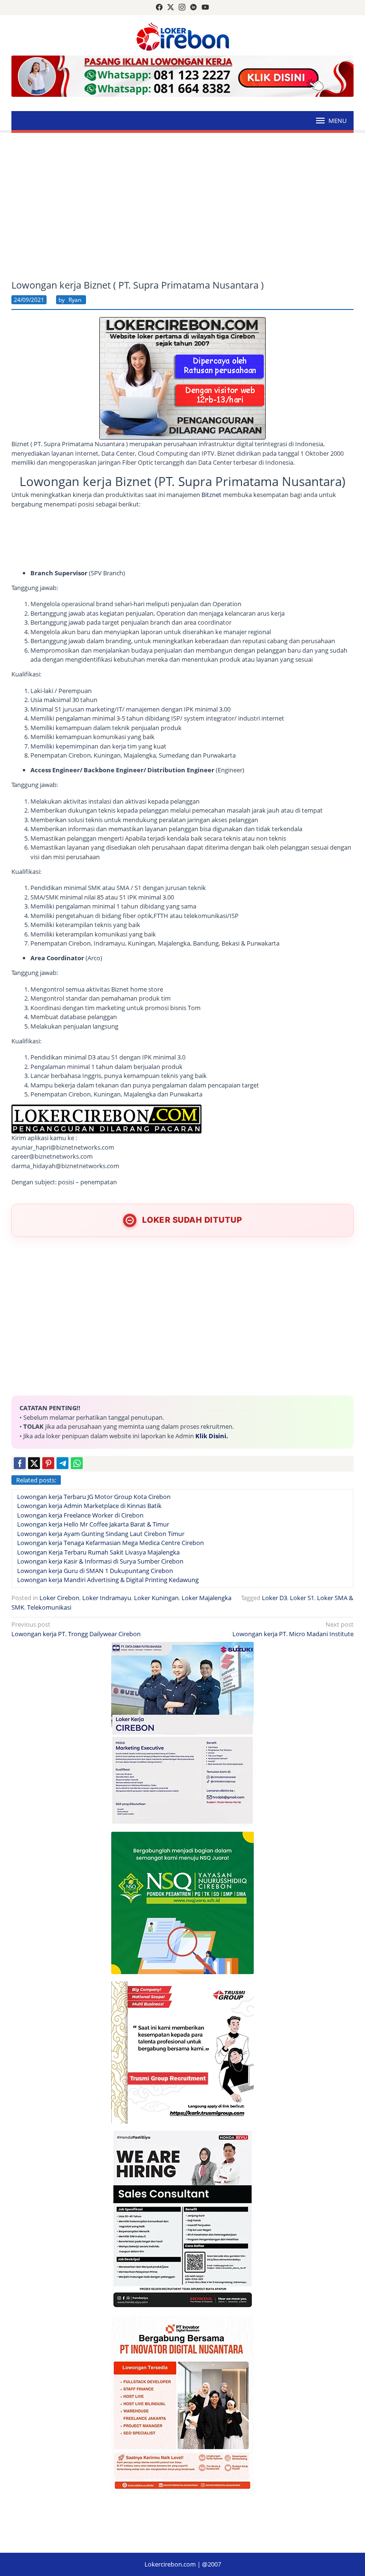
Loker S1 (302, 1598)
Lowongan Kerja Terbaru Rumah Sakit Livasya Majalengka (98, 1552)
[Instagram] (182, 8)
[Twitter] (171, 8)
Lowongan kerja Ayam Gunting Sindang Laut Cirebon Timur (101, 1534)
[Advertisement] (182, 206)
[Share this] (20, 1463)
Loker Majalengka (207, 1598)
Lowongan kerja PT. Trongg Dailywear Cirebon (76, 1629)
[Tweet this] (34, 1463)
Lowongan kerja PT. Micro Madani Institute (293, 1629)
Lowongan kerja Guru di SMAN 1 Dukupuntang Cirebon (95, 1571)
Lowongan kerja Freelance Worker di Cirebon (80, 1515)
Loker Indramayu (107, 1598)
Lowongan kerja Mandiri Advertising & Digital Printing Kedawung (108, 1580)
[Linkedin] (193, 8)
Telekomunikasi (49, 1607)
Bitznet (211, 495)
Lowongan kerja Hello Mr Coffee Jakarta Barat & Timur (93, 1524)
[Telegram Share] (62, 1463)
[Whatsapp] (77, 1463)
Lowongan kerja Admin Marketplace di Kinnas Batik (89, 1506)
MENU (337, 121)
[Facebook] (159, 8)
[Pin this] (48, 1463)
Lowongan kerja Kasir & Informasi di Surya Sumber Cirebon (100, 1561)
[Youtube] (205, 8)
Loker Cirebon (59, 1598)
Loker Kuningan (156, 1598)
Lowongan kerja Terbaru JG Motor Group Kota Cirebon (94, 1497)
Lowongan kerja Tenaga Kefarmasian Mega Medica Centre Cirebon (110, 1543)
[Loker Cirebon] (183, 36)
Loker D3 (274, 1598)
